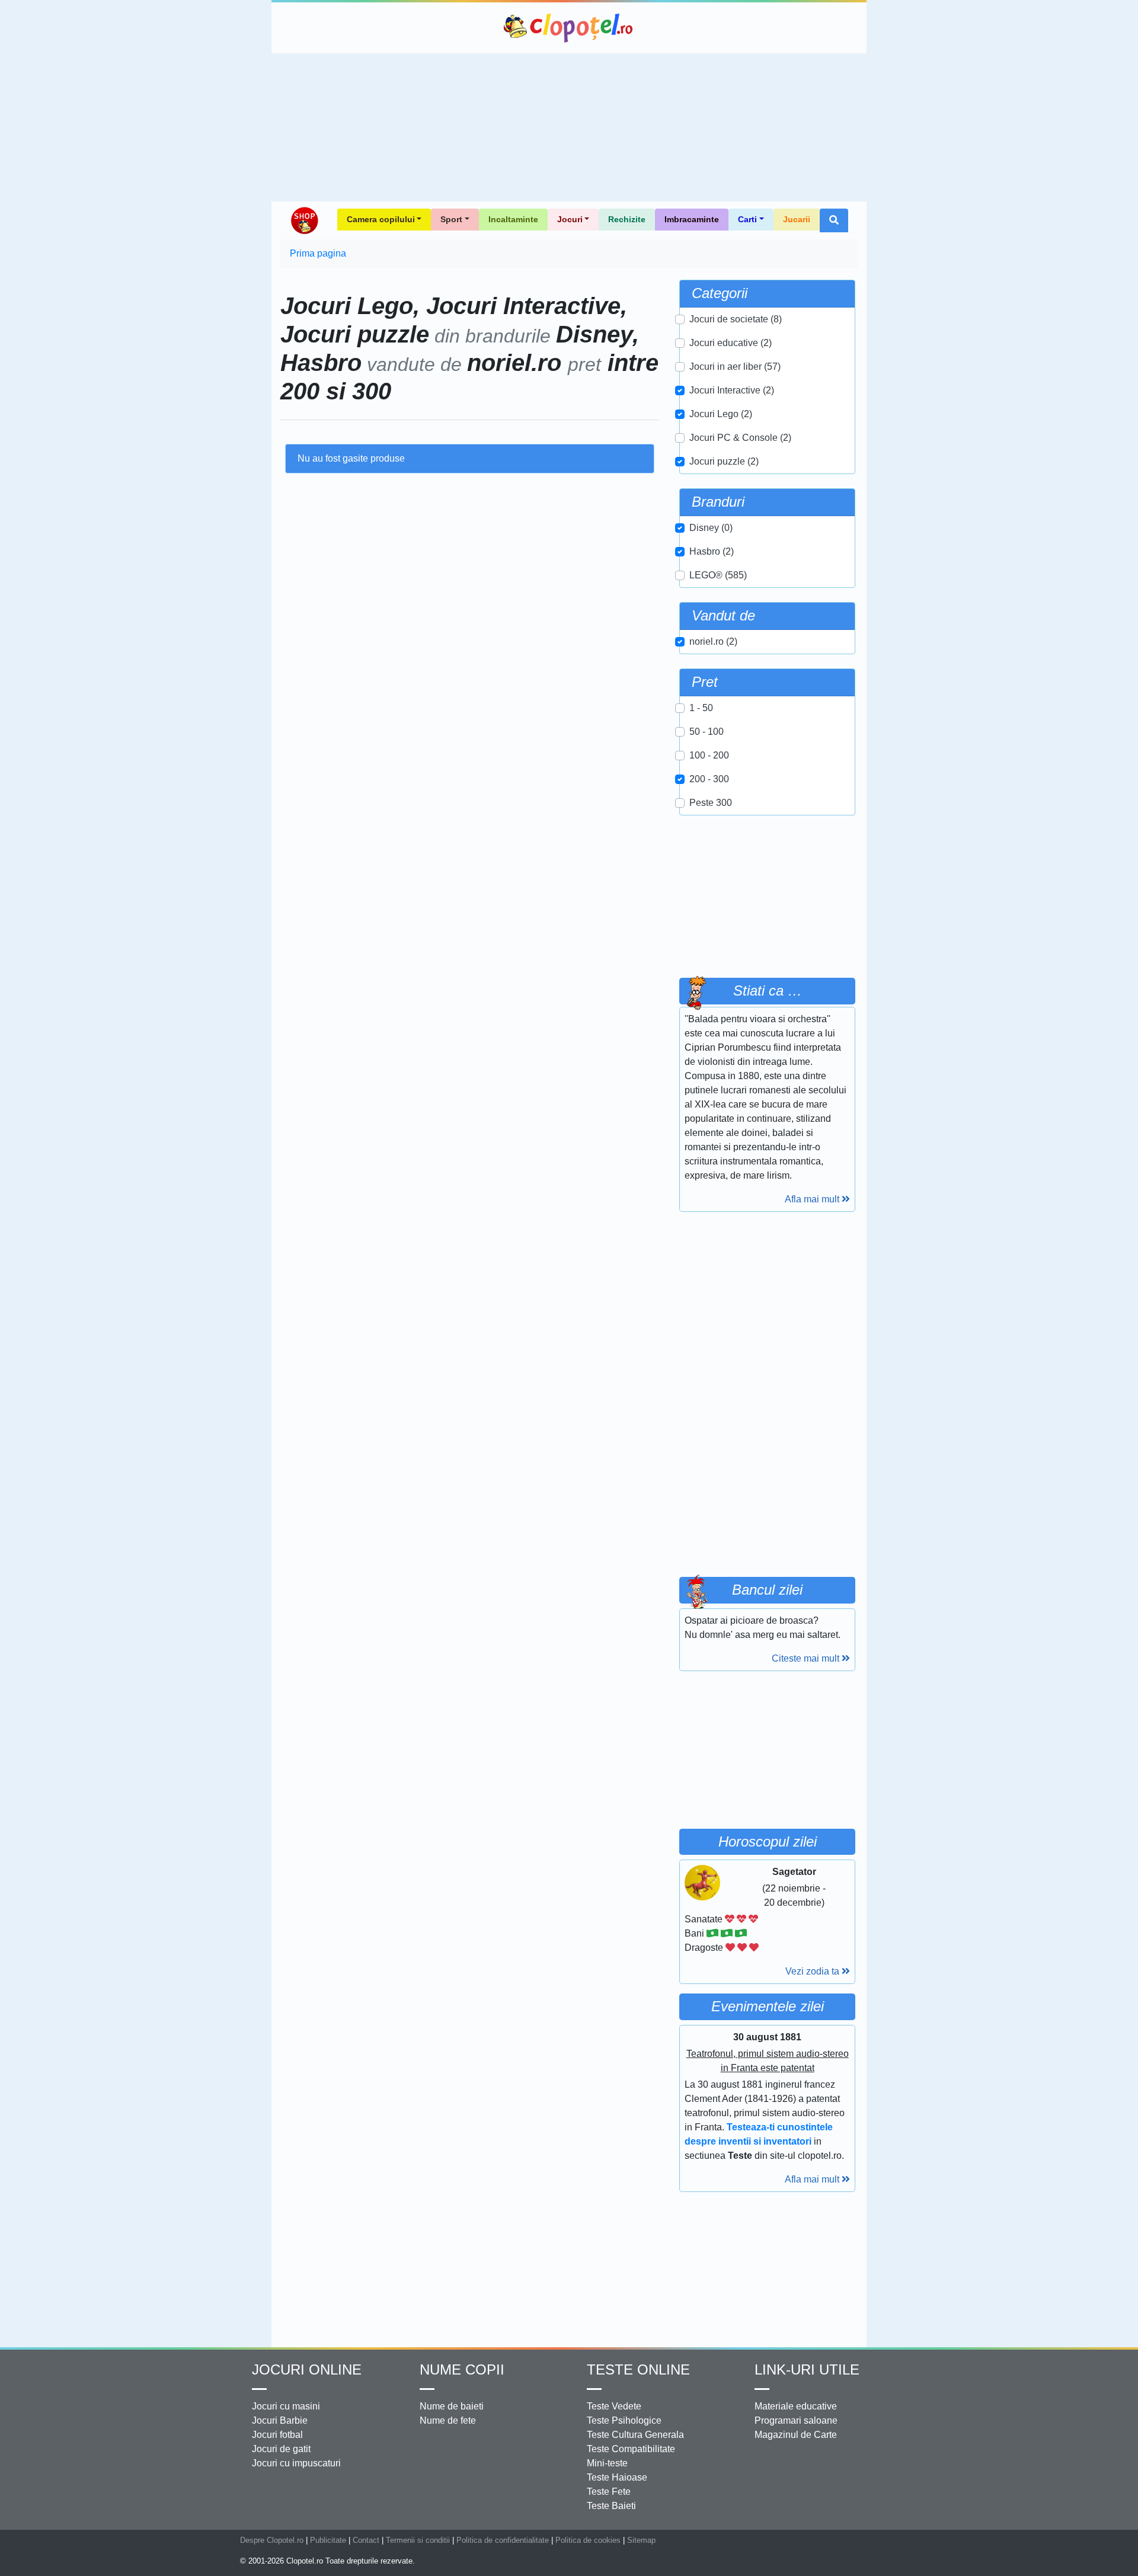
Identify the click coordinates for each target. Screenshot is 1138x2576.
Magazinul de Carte (796, 2435)
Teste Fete (609, 2492)
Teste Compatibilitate (631, 2449)
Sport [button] (451, 219)
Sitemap (641, 2540)
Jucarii (797, 219)
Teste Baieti (611, 2506)
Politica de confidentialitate (503, 2540)
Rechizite (627, 219)
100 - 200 (709, 755)
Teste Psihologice (624, 2420)
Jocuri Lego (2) (721, 414)
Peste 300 (711, 803)
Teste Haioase (617, 2477)
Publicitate (328, 2540)
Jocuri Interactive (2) (732, 390)
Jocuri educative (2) (731, 343)
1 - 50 (701, 708)
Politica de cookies (588, 2540)
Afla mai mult (813, 1199)
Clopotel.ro (569, 28)
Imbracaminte (692, 219)
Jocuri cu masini (286, 2406)
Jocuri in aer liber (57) (735, 367)
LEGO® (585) (718, 575)
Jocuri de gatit (281, 2449)
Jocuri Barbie (280, 2420)
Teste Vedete (614, 2406)
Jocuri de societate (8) (736, 319)
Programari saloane (796, 2420)
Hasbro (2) (712, 551)
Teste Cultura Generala (635, 2435)
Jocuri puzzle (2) (724, 461)
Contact (366, 2540)
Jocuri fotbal (277, 2435)
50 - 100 (707, 732)
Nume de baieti (452, 2406)
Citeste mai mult (807, 1658)
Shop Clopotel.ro (304, 220)
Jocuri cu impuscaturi (296, 2463)
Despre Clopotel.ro (272, 2540)
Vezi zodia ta (813, 1971)
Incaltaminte (513, 219)
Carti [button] (747, 219)
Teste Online (638, 2369)
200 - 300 (709, 779)
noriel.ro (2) (713, 641)
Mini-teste (607, 2463)
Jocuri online (307, 2369)
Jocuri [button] (570, 219)
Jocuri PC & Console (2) (740, 438)
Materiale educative (796, 2406)
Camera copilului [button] (381, 219)
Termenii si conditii (418, 2540)
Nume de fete (448, 2420)
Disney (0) (711, 528)
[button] (834, 220)
